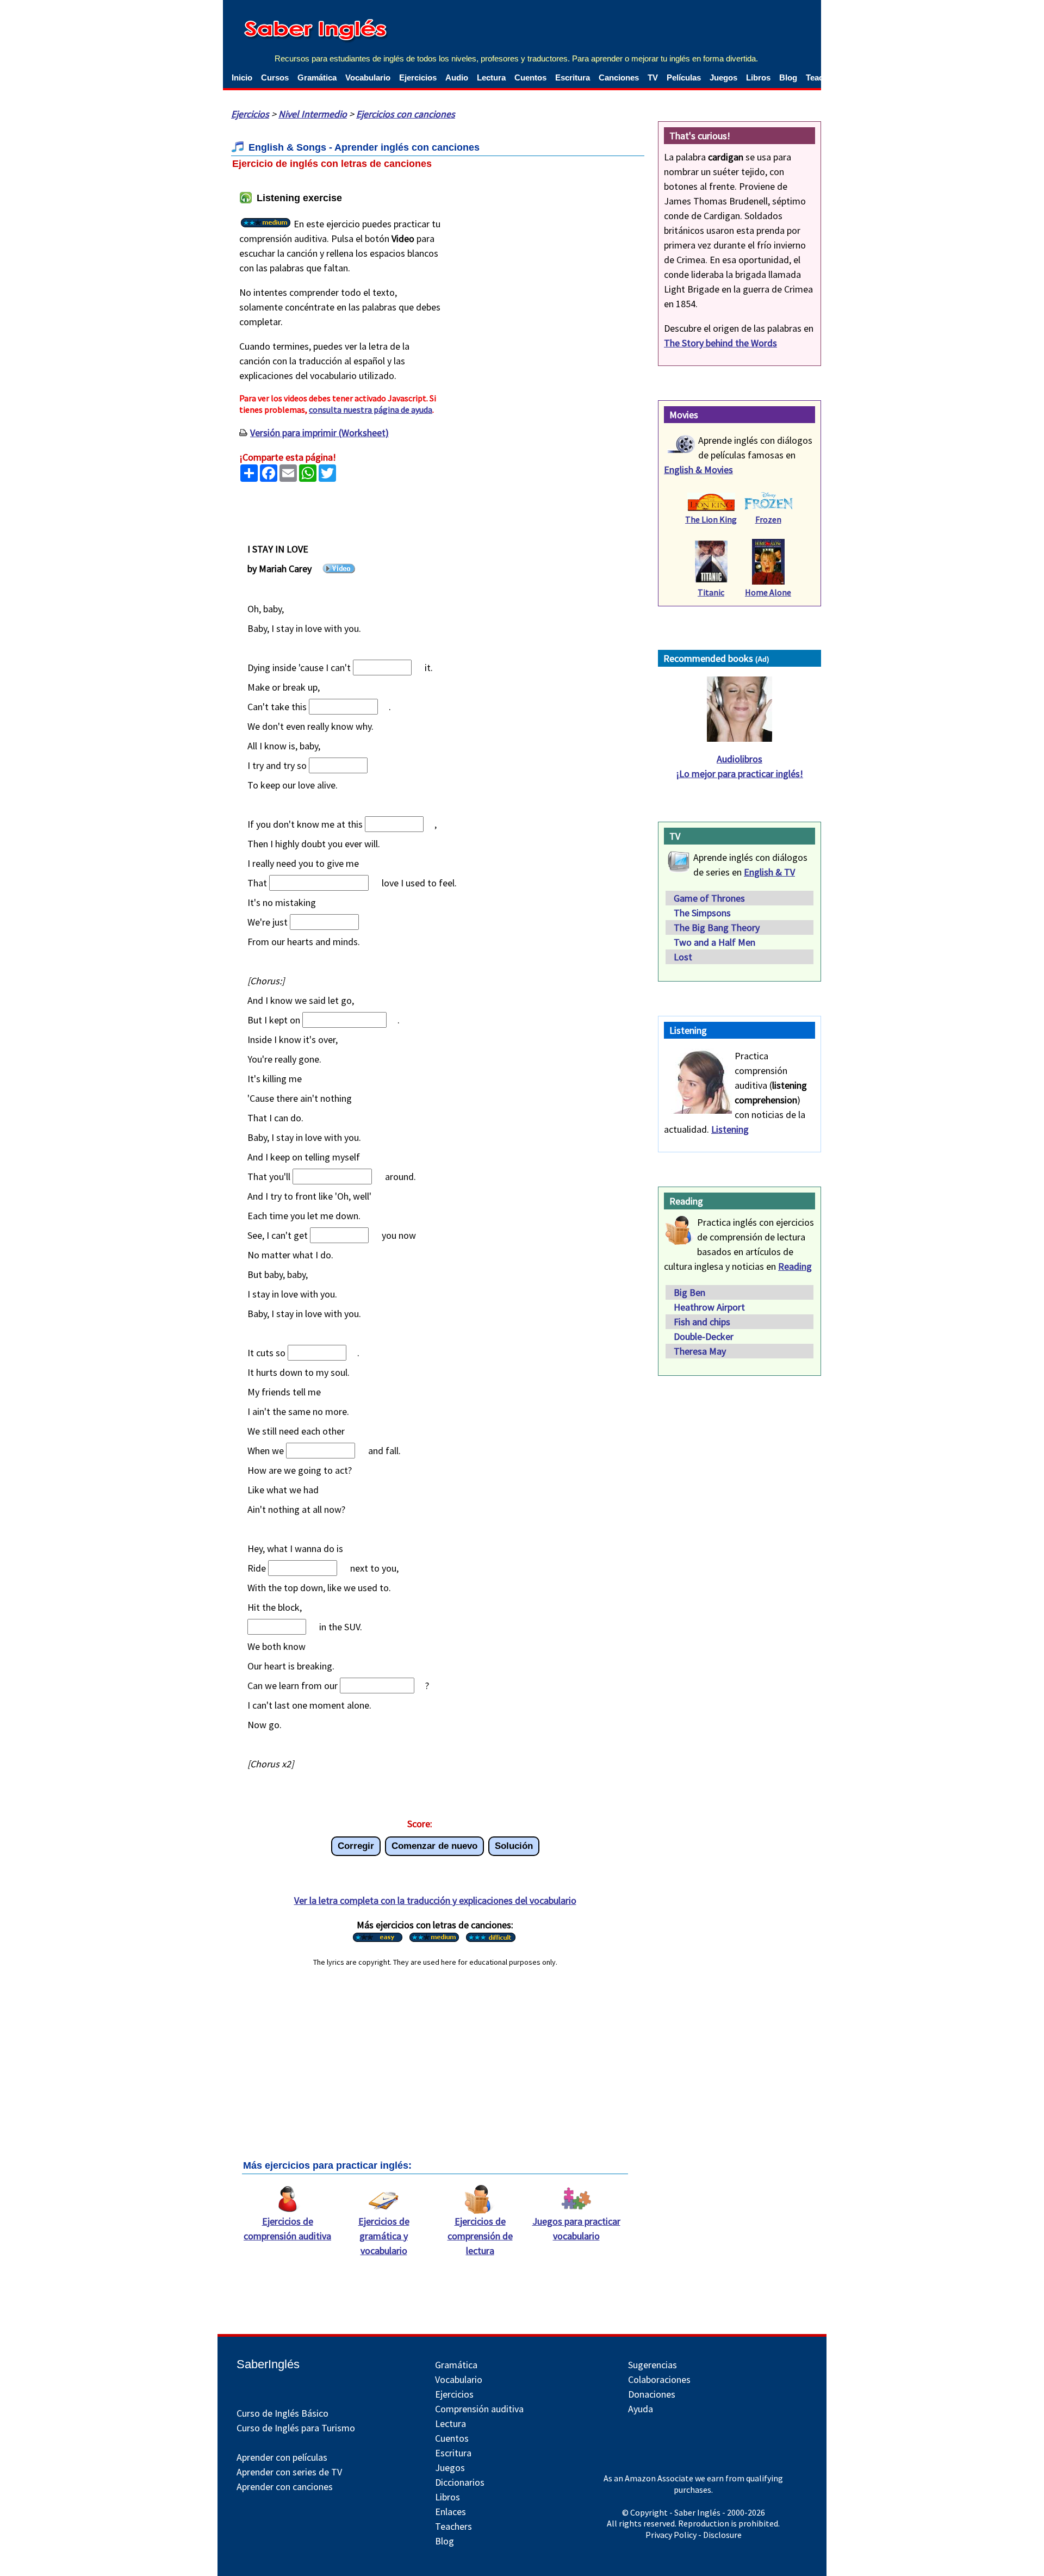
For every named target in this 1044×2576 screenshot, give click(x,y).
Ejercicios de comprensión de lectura (480, 2236)
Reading (795, 1266)
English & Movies (698, 470)
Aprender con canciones (285, 2487)
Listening (730, 1129)
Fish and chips (702, 1322)
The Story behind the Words (720, 343)
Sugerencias (652, 2365)
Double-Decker (704, 1336)
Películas (684, 77)
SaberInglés (268, 2364)
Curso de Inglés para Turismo (296, 2428)
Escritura (573, 77)
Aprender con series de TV (289, 2472)
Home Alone (768, 592)
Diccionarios (460, 2482)
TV (653, 77)
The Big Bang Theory (717, 927)
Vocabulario (368, 77)
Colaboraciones (659, 2379)
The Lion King (711, 519)
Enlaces (450, 2512)
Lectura (491, 77)
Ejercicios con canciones (406, 114)
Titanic (711, 592)
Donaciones (652, 2394)
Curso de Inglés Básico (282, 2413)
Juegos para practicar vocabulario (576, 2229)
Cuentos (530, 77)
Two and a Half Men (714, 942)
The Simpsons (702, 913)
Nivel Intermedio (313, 114)
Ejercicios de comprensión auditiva (287, 2229)
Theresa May (700, 1351)
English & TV (769, 872)
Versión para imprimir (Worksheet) (319, 433)
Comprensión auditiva (479, 2409)
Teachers (453, 2526)
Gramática (317, 77)
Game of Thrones (709, 898)
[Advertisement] (549, 259)
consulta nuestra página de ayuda (371, 409)
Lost (683, 957)
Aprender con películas (282, 2457)
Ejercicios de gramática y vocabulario (384, 2236)
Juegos (723, 77)
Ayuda (641, 2409)
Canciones (619, 77)
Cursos (275, 77)
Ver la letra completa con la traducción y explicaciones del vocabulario (435, 1900)
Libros (758, 77)
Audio (457, 77)
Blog (788, 77)
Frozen (768, 519)
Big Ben (689, 1292)
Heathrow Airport (709, 1307)
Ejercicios (418, 77)
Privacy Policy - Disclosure (694, 2535)
